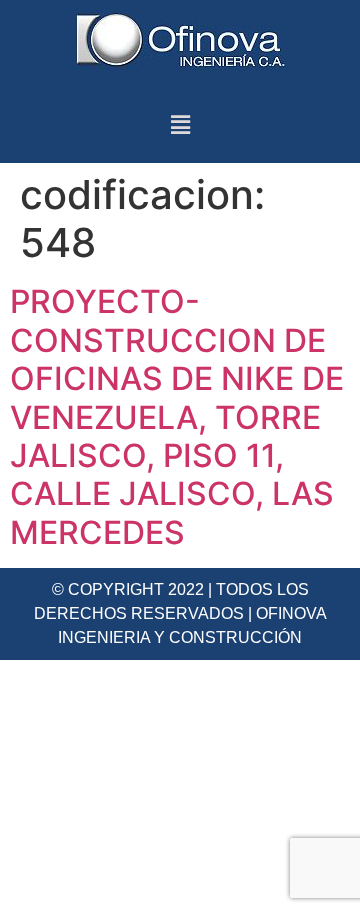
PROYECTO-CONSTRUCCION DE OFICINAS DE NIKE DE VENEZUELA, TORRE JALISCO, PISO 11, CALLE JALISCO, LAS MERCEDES (177, 416)
